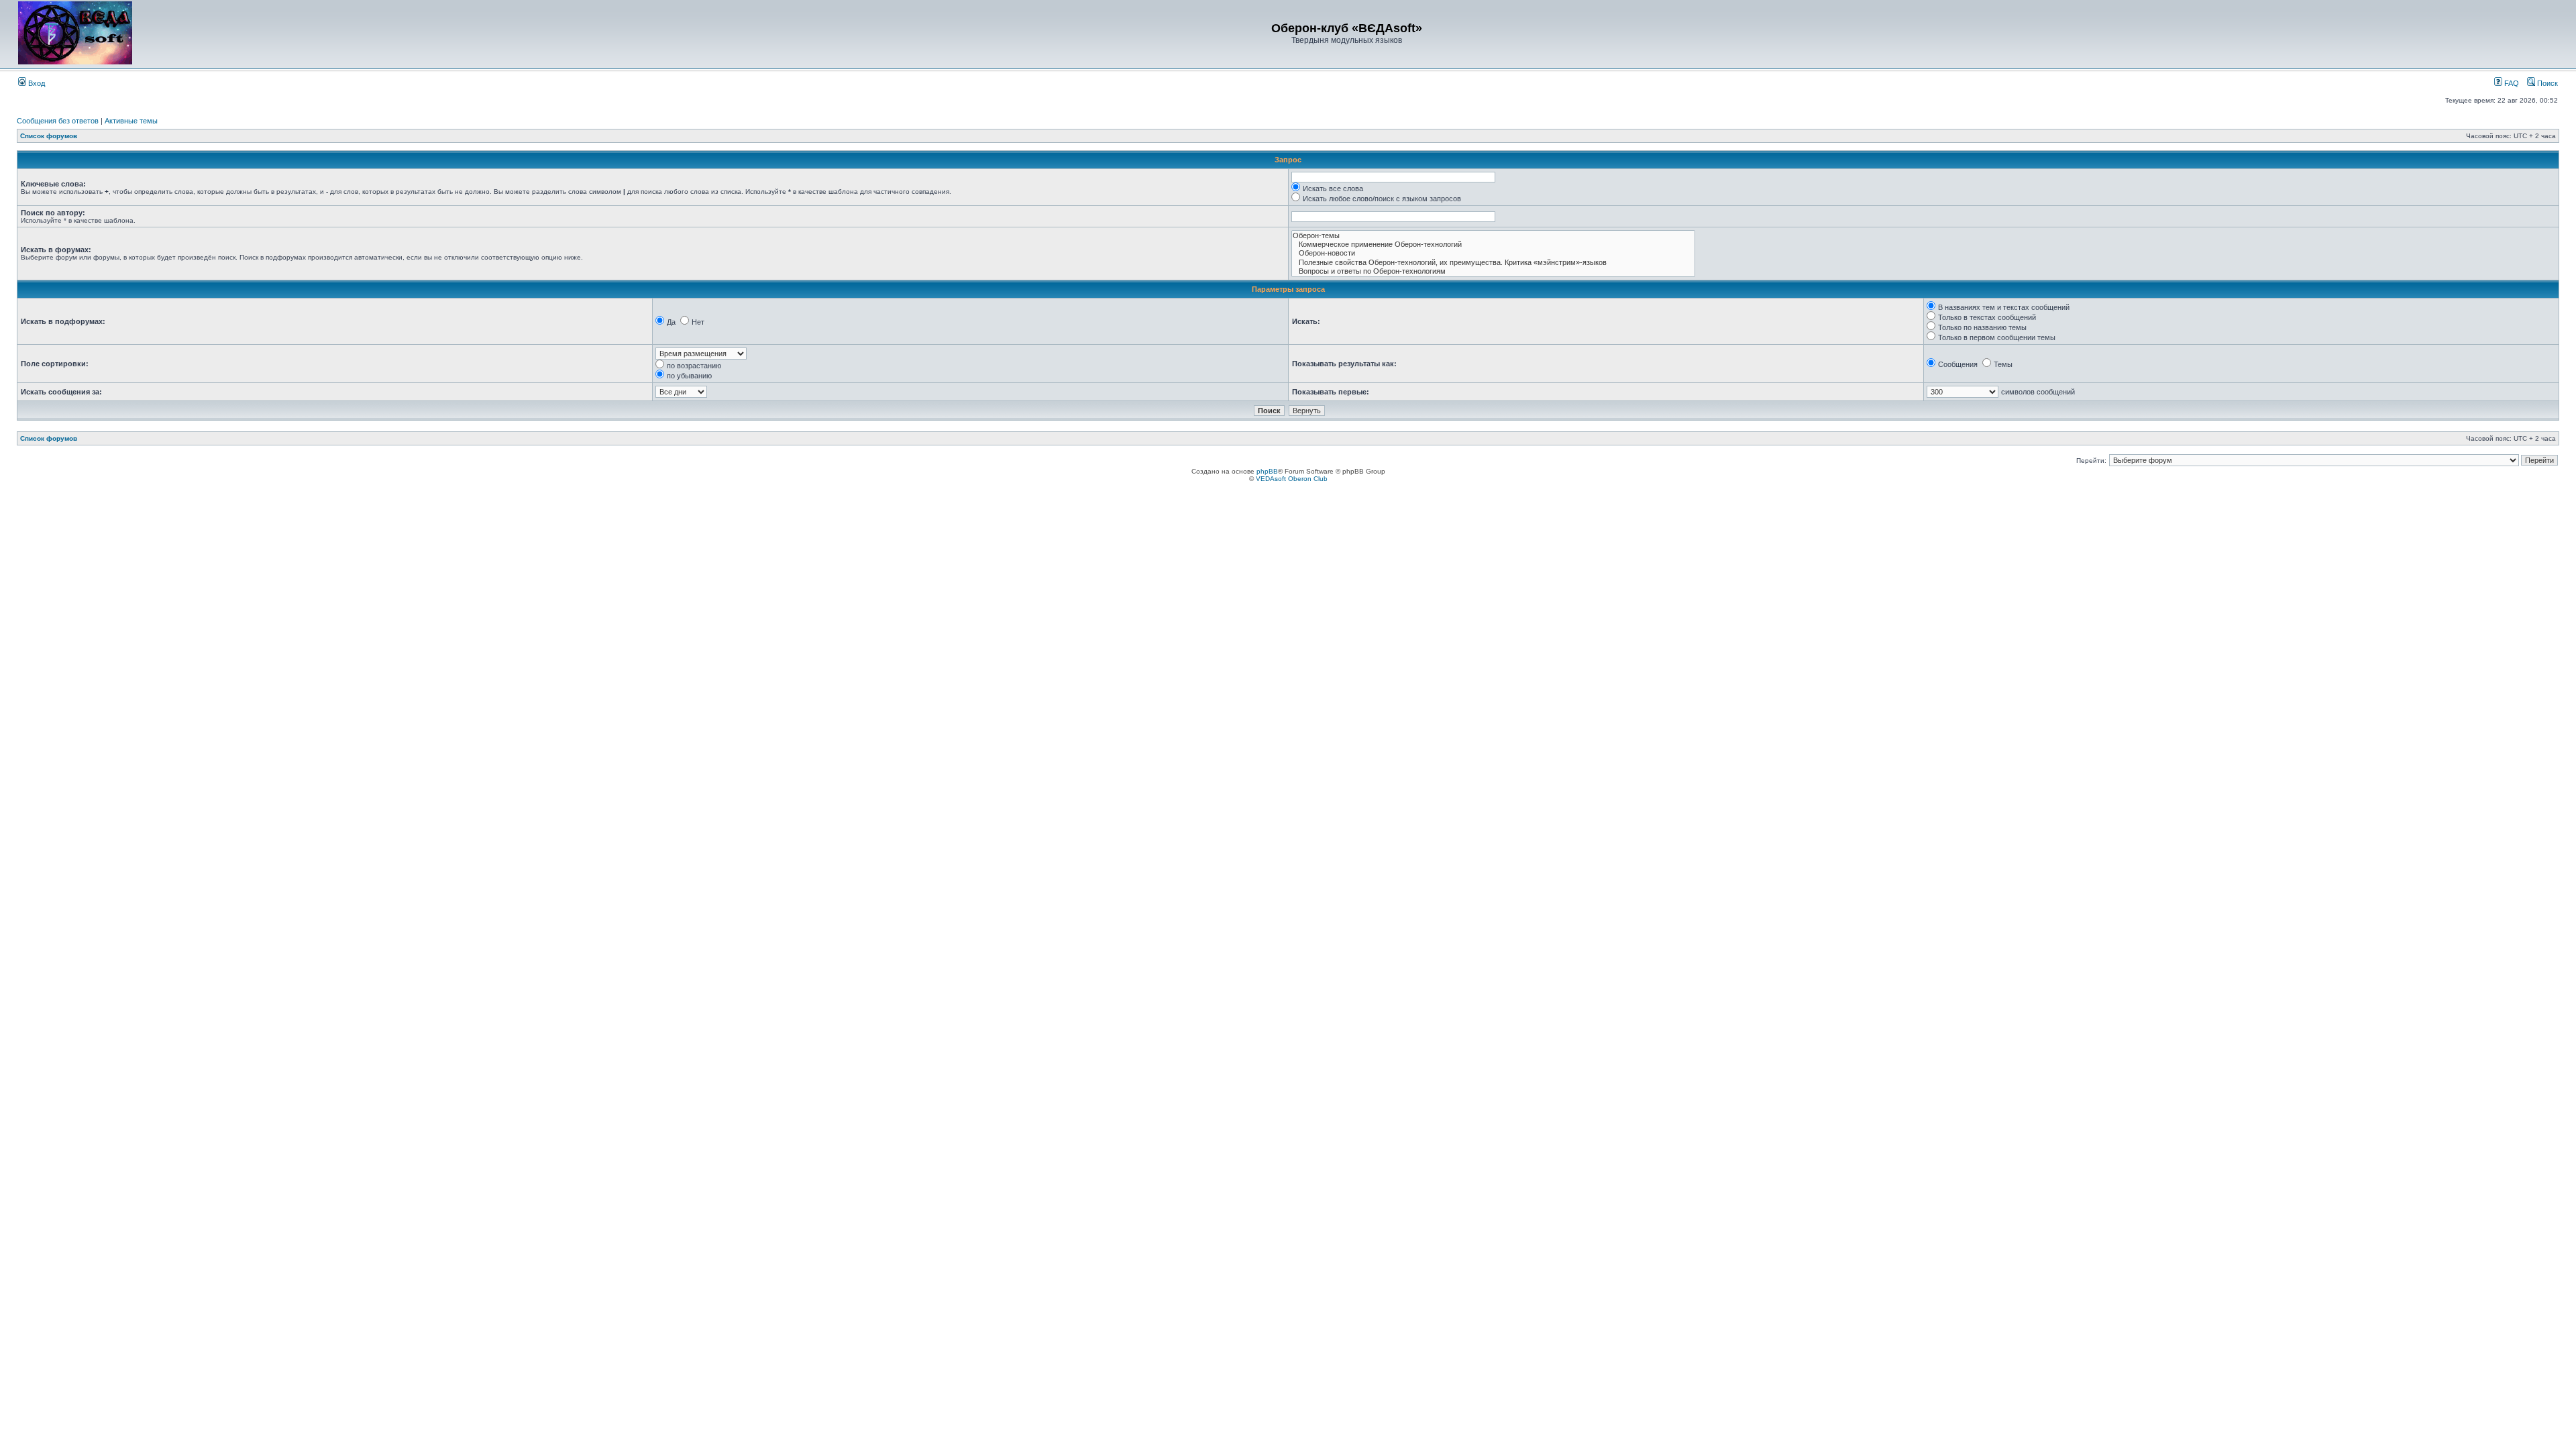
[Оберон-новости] (1493, 253)
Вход (36, 83)
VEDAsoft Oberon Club (1292, 479)
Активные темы (131, 121)
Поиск (2546, 83)
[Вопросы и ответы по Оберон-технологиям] (1493, 271)
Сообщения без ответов (58, 121)
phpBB (1267, 471)
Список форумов (49, 136)
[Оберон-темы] (1493, 236)
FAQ (2511, 83)
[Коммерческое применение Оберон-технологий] (1493, 245)
